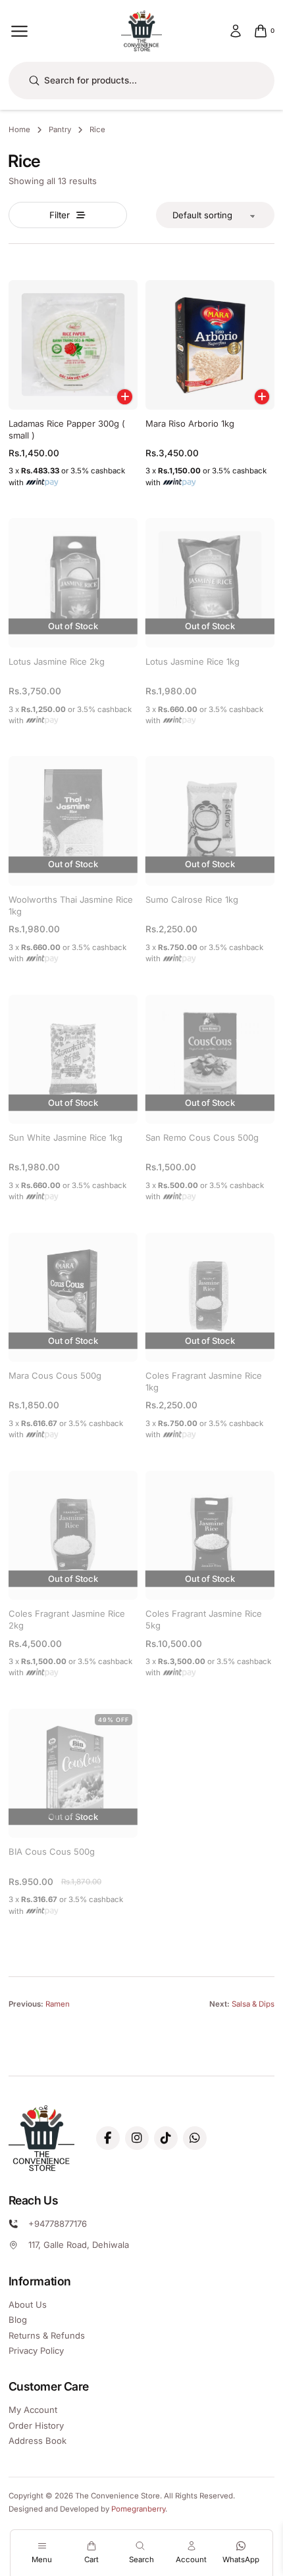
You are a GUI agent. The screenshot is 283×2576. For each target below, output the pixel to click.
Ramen (58, 2004)
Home (19, 130)
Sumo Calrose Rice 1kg (192, 899)
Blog (18, 2320)
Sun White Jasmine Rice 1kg (65, 1137)
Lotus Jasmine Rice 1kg (193, 661)
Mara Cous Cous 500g (55, 1375)
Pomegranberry (138, 2509)
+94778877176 (58, 2224)
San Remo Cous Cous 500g (202, 1137)
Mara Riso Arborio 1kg (190, 423)
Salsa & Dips (253, 2004)
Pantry (60, 130)
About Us (28, 2304)
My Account (33, 2410)
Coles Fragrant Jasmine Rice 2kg (67, 1619)
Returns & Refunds (47, 2335)
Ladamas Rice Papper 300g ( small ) (67, 429)
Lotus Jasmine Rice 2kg (57, 661)
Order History (36, 2425)
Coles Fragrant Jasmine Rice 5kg (204, 1619)
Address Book (38, 2441)
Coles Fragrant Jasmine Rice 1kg (204, 1381)
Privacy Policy (36, 2350)
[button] (125, 397)
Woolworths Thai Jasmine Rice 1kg (71, 905)
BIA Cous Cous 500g (52, 1851)
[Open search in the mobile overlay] (142, 81)
